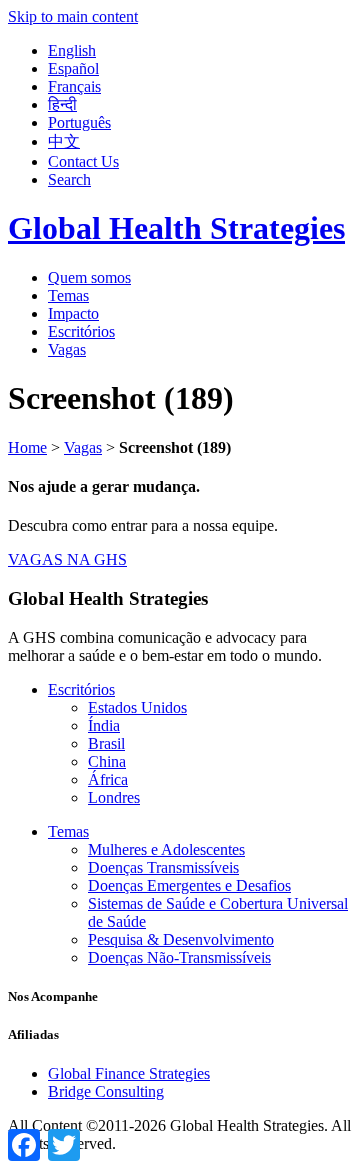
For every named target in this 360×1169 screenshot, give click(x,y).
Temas (68, 295)
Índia (104, 725)
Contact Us (83, 161)
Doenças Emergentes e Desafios (189, 885)
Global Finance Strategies (129, 1073)
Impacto (73, 313)
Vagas (67, 349)
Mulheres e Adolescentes (166, 849)
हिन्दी (62, 104)
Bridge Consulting (106, 1091)
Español (73, 68)
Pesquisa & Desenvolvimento (181, 939)
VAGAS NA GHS (67, 559)
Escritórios (81, 331)
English (72, 50)
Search (69, 179)
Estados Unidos (137, 707)
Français (74, 86)
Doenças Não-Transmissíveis (179, 957)
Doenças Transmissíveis (163, 867)
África (108, 779)
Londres (114, 797)
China (107, 761)
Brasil (106, 743)
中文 (64, 141)
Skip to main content (73, 16)
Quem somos (89, 277)
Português (79, 122)
